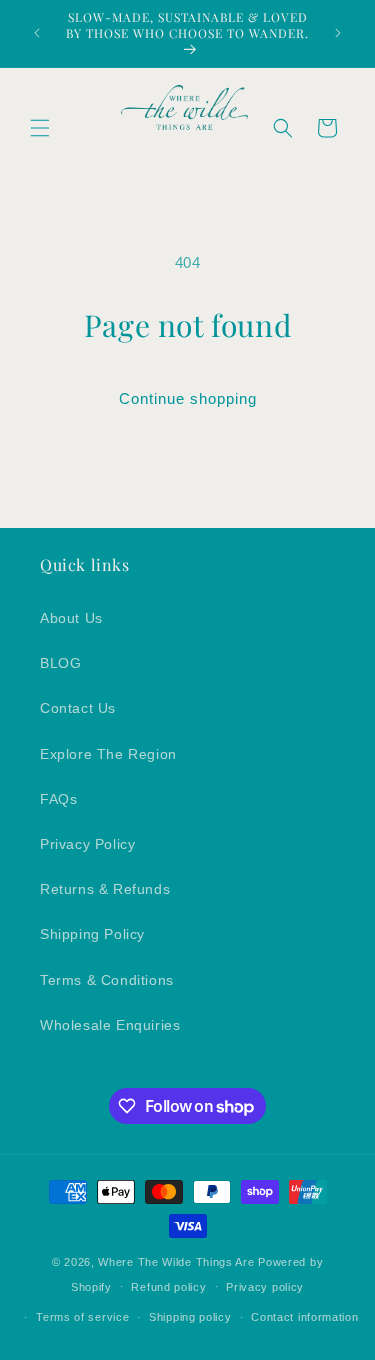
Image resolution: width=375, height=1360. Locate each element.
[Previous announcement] (37, 33)
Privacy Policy (87, 844)
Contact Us (78, 708)
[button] (40, 128)
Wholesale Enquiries (110, 1025)
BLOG (60, 663)
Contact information (304, 1317)
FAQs (58, 799)
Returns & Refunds (105, 889)
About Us (71, 618)
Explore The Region (108, 754)
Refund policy (168, 1287)
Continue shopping (188, 398)
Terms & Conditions (107, 980)
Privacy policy (265, 1287)
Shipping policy (190, 1317)
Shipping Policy (92, 934)
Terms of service (82, 1317)
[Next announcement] (338, 33)
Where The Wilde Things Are (178, 1262)
